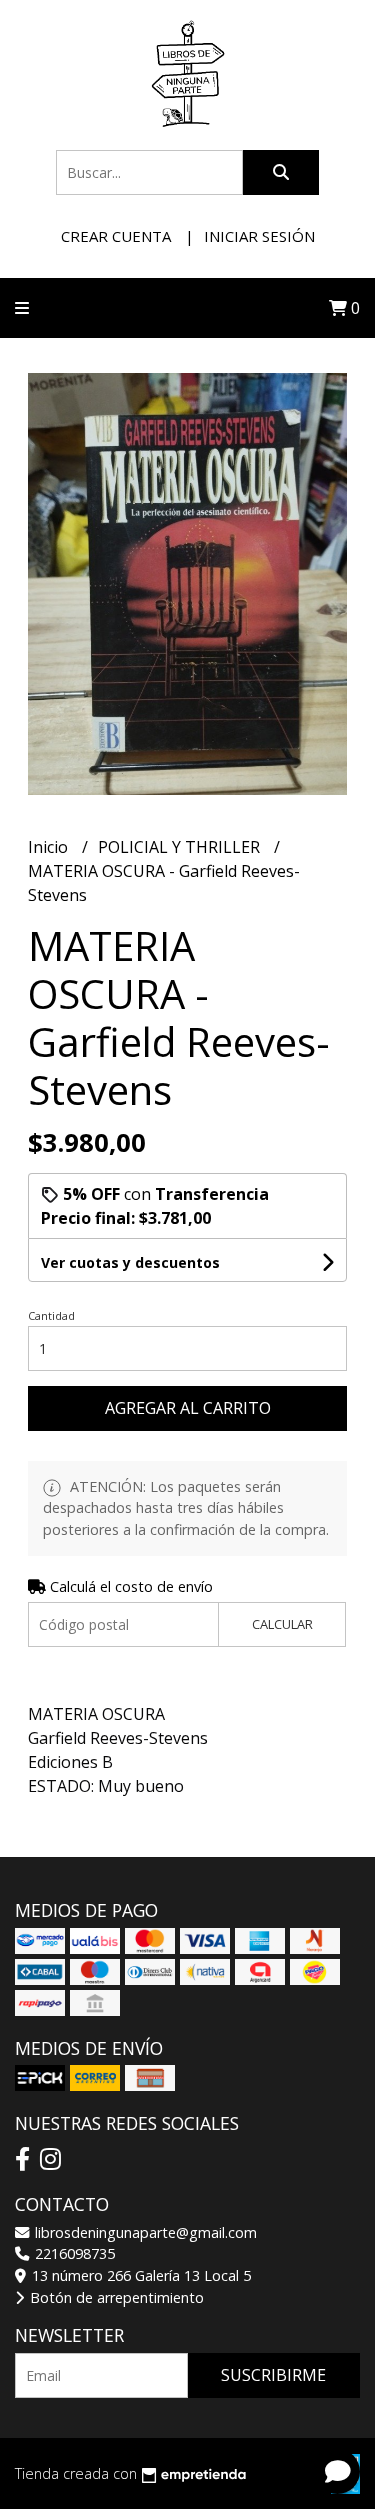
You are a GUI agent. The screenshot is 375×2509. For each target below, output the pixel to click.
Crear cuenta (116, 236)
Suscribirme (273, 2375)
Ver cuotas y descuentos (130, 1262)
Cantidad (51, 1315)
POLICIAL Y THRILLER (181, 847)
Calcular (282, 1624)
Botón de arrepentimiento (115, 2297)
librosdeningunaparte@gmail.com (144, 2232)
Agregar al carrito (188, 1408)
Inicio (50, 847)
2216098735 (73, 2253)
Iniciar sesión (259, 236)
